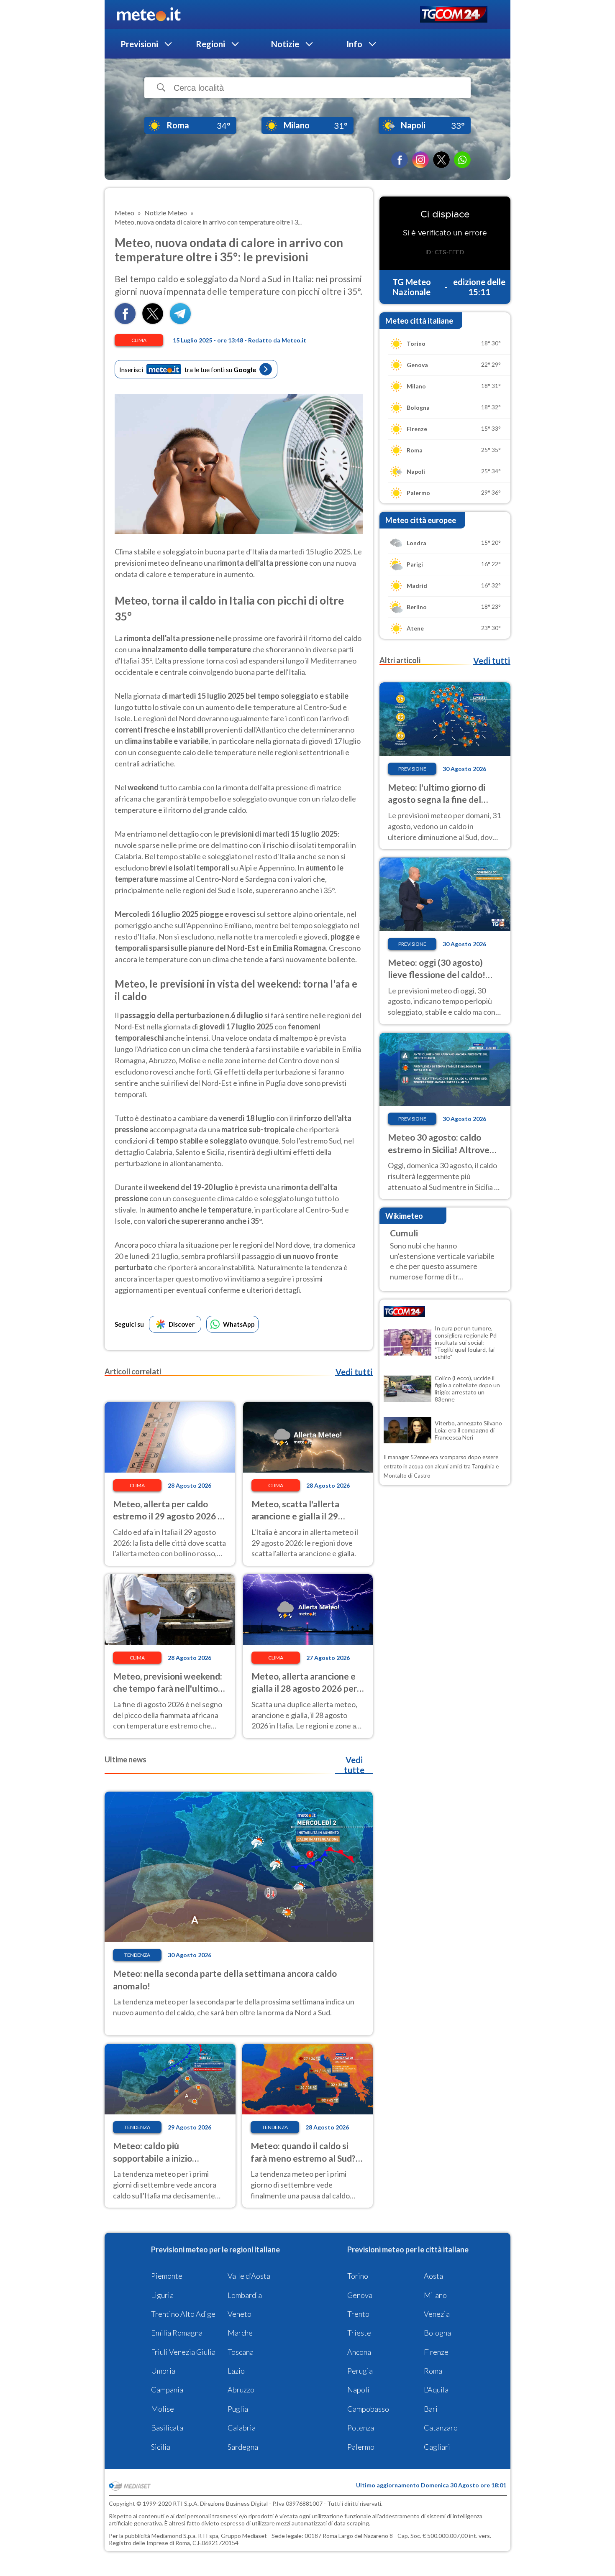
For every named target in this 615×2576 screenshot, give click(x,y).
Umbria (163, 2371)
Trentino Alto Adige (183, 2314)
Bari (431, 2409)
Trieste (359, 2333)
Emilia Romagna (177, 2333)
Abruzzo (241, 2390)
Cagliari (437, 2447)
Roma (433, 2371)
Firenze (436, 2352)
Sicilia (161, 2447)
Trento (358, 2314)
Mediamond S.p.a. (174, 2536)
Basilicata (167, 2428)
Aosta (433, 2276)
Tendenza (137, 1955)
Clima (139, 340)
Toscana (241, 2352)
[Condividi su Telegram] (180, 321)
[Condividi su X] (153, 321)
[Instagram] (420, 160)
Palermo (361, 2447)
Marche (240, 2333)
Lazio (236, 2371)
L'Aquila (436, 2390)
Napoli (358, 2390)
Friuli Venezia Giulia (183, 2352)
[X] (441, 160)
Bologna (437, 2333)
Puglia (238, 2409)
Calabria (242, 2428)
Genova (360, 2295)
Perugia (360, 2371)
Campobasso (368, 2409)
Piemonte (167, 2276)
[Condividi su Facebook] (125, 321)
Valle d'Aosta (249, 2276)
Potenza (361, 2428)
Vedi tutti (354, 1372)
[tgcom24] (454, 15)
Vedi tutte (354, 1765)
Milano (435, 2295)
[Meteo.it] (149, 15)
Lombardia (245, 2295)
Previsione (412, 769)
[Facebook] (400, 160)
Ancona (359, 2352)
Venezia (437, 2314)
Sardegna (243, 2447)
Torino (358, 2276)
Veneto (240, 2314)
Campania (167, 2390)
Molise (163, 2409)
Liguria (162, 2295)
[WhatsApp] (462, 160)
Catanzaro (441, 2428)
